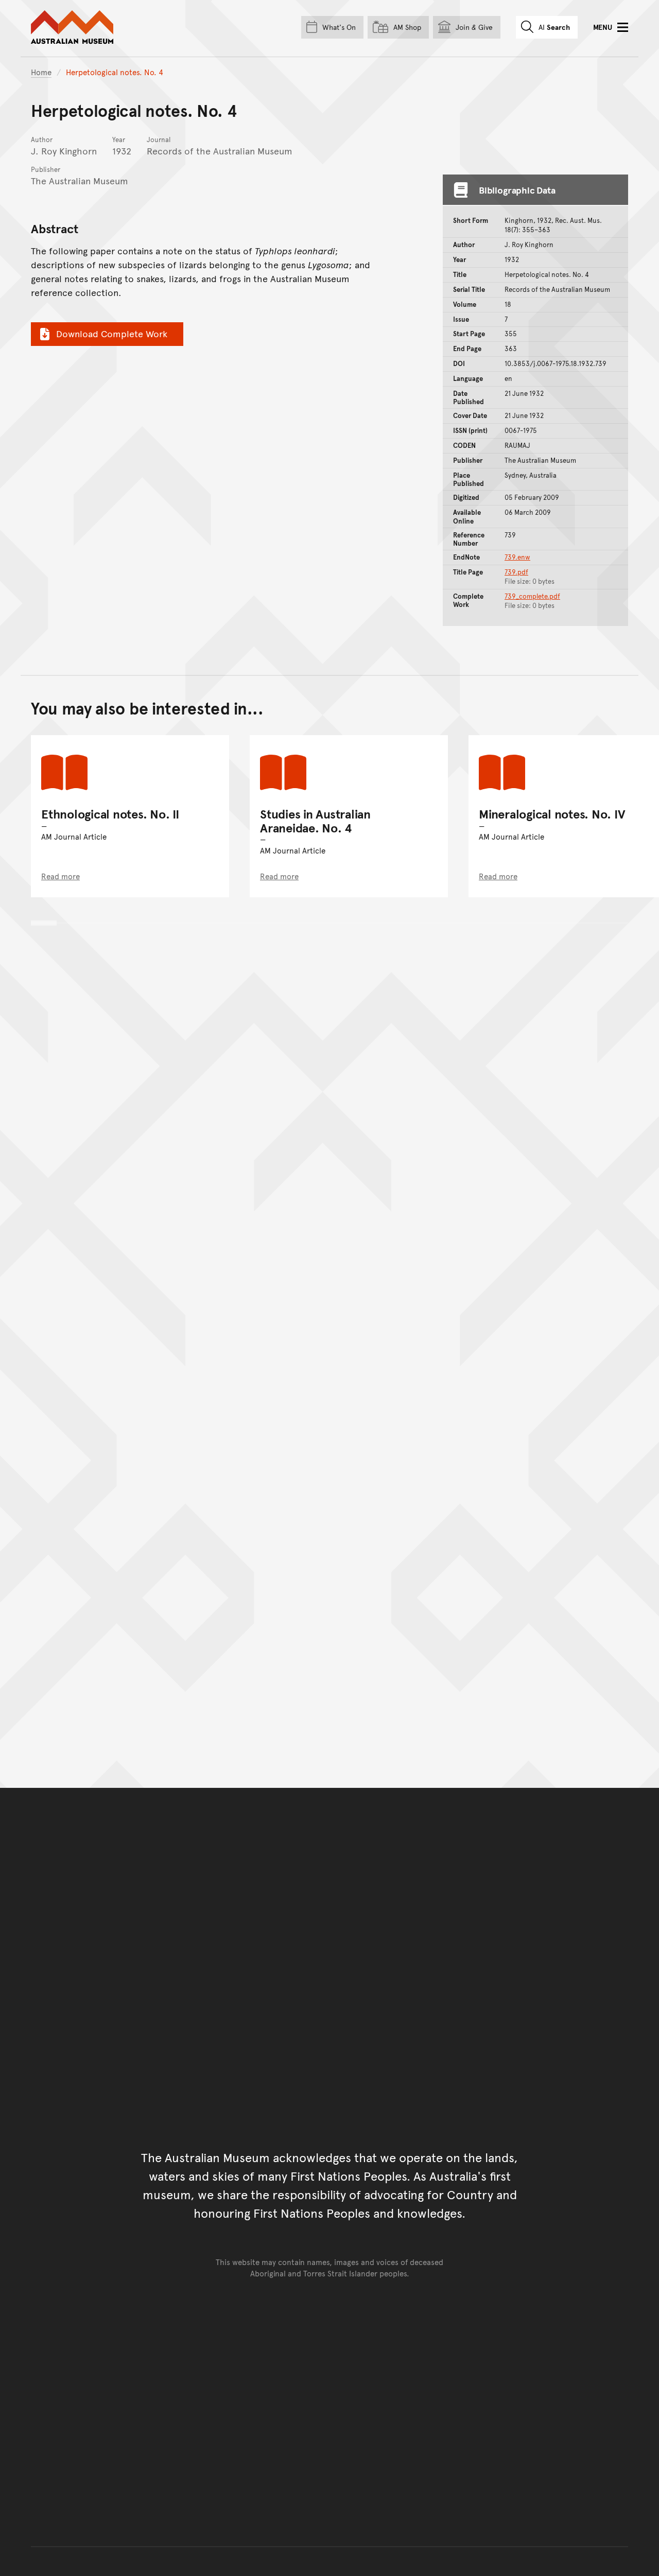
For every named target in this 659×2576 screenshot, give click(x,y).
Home (41, 72)
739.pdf (516, 572)
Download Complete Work (112, 333)
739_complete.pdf (532, 596)
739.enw (517, 557)
